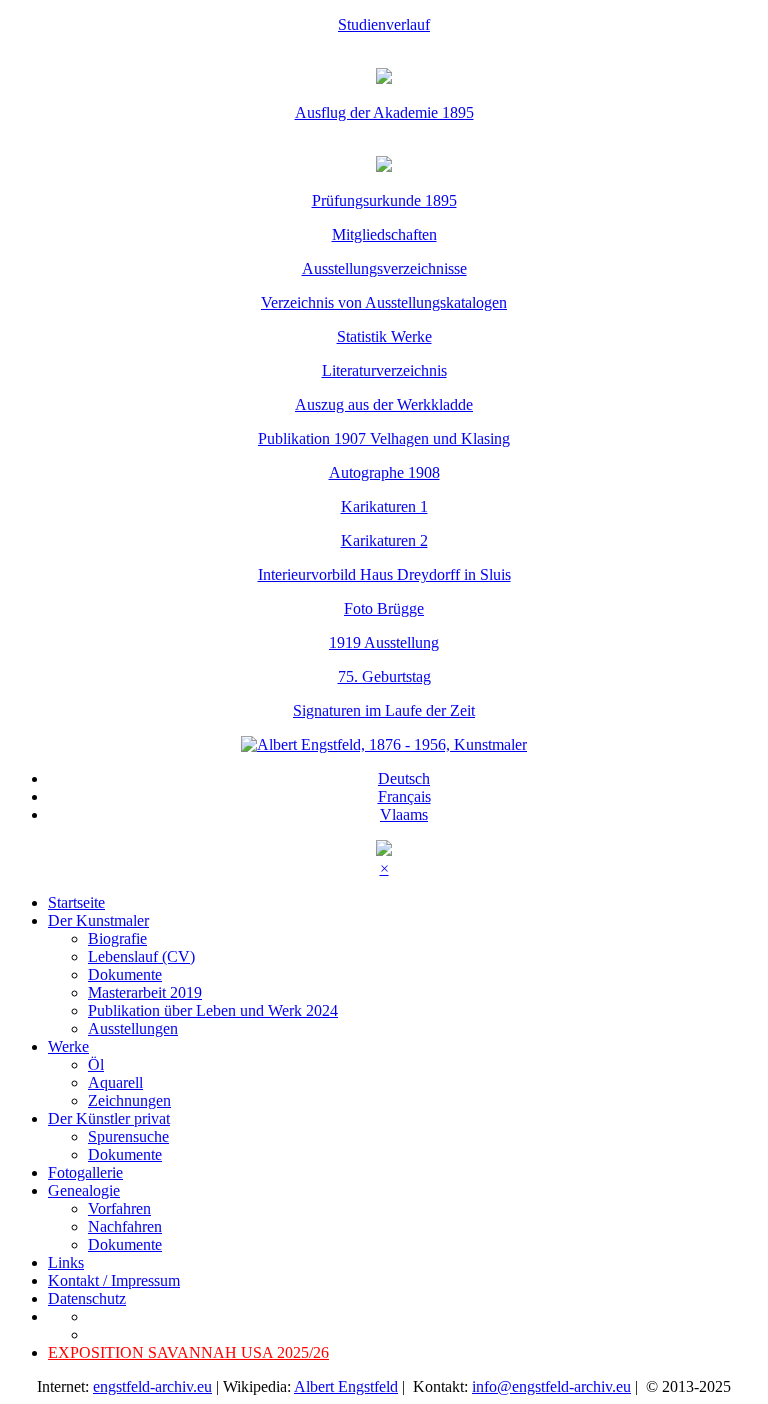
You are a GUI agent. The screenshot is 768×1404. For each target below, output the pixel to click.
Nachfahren (125, 1226)
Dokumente (125, 974)
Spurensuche (128, 1136)
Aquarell (115, 1082)
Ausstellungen (133, 1028)
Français (404, 796)
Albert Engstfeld (346, 1386)
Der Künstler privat (109, 1118)
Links (66, 1262)
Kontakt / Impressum (114, 1280)
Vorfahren (119, 1208)
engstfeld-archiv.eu (152, 1386)
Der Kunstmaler (98, 920)
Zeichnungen (129, 1100)
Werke (68, 1046)
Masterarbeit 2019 (145, 992)
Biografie (117, 938)
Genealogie (84, 1190)
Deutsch (404, 778)
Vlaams (404, 814)
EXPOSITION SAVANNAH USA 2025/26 (188, 1352)
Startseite (76, 902)
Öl (96, 1064)
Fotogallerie (85, 1172)
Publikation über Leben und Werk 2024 (213, 1010)
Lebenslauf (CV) (141, 956)
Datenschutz (87, 1298)
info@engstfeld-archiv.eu (551, 1386)
